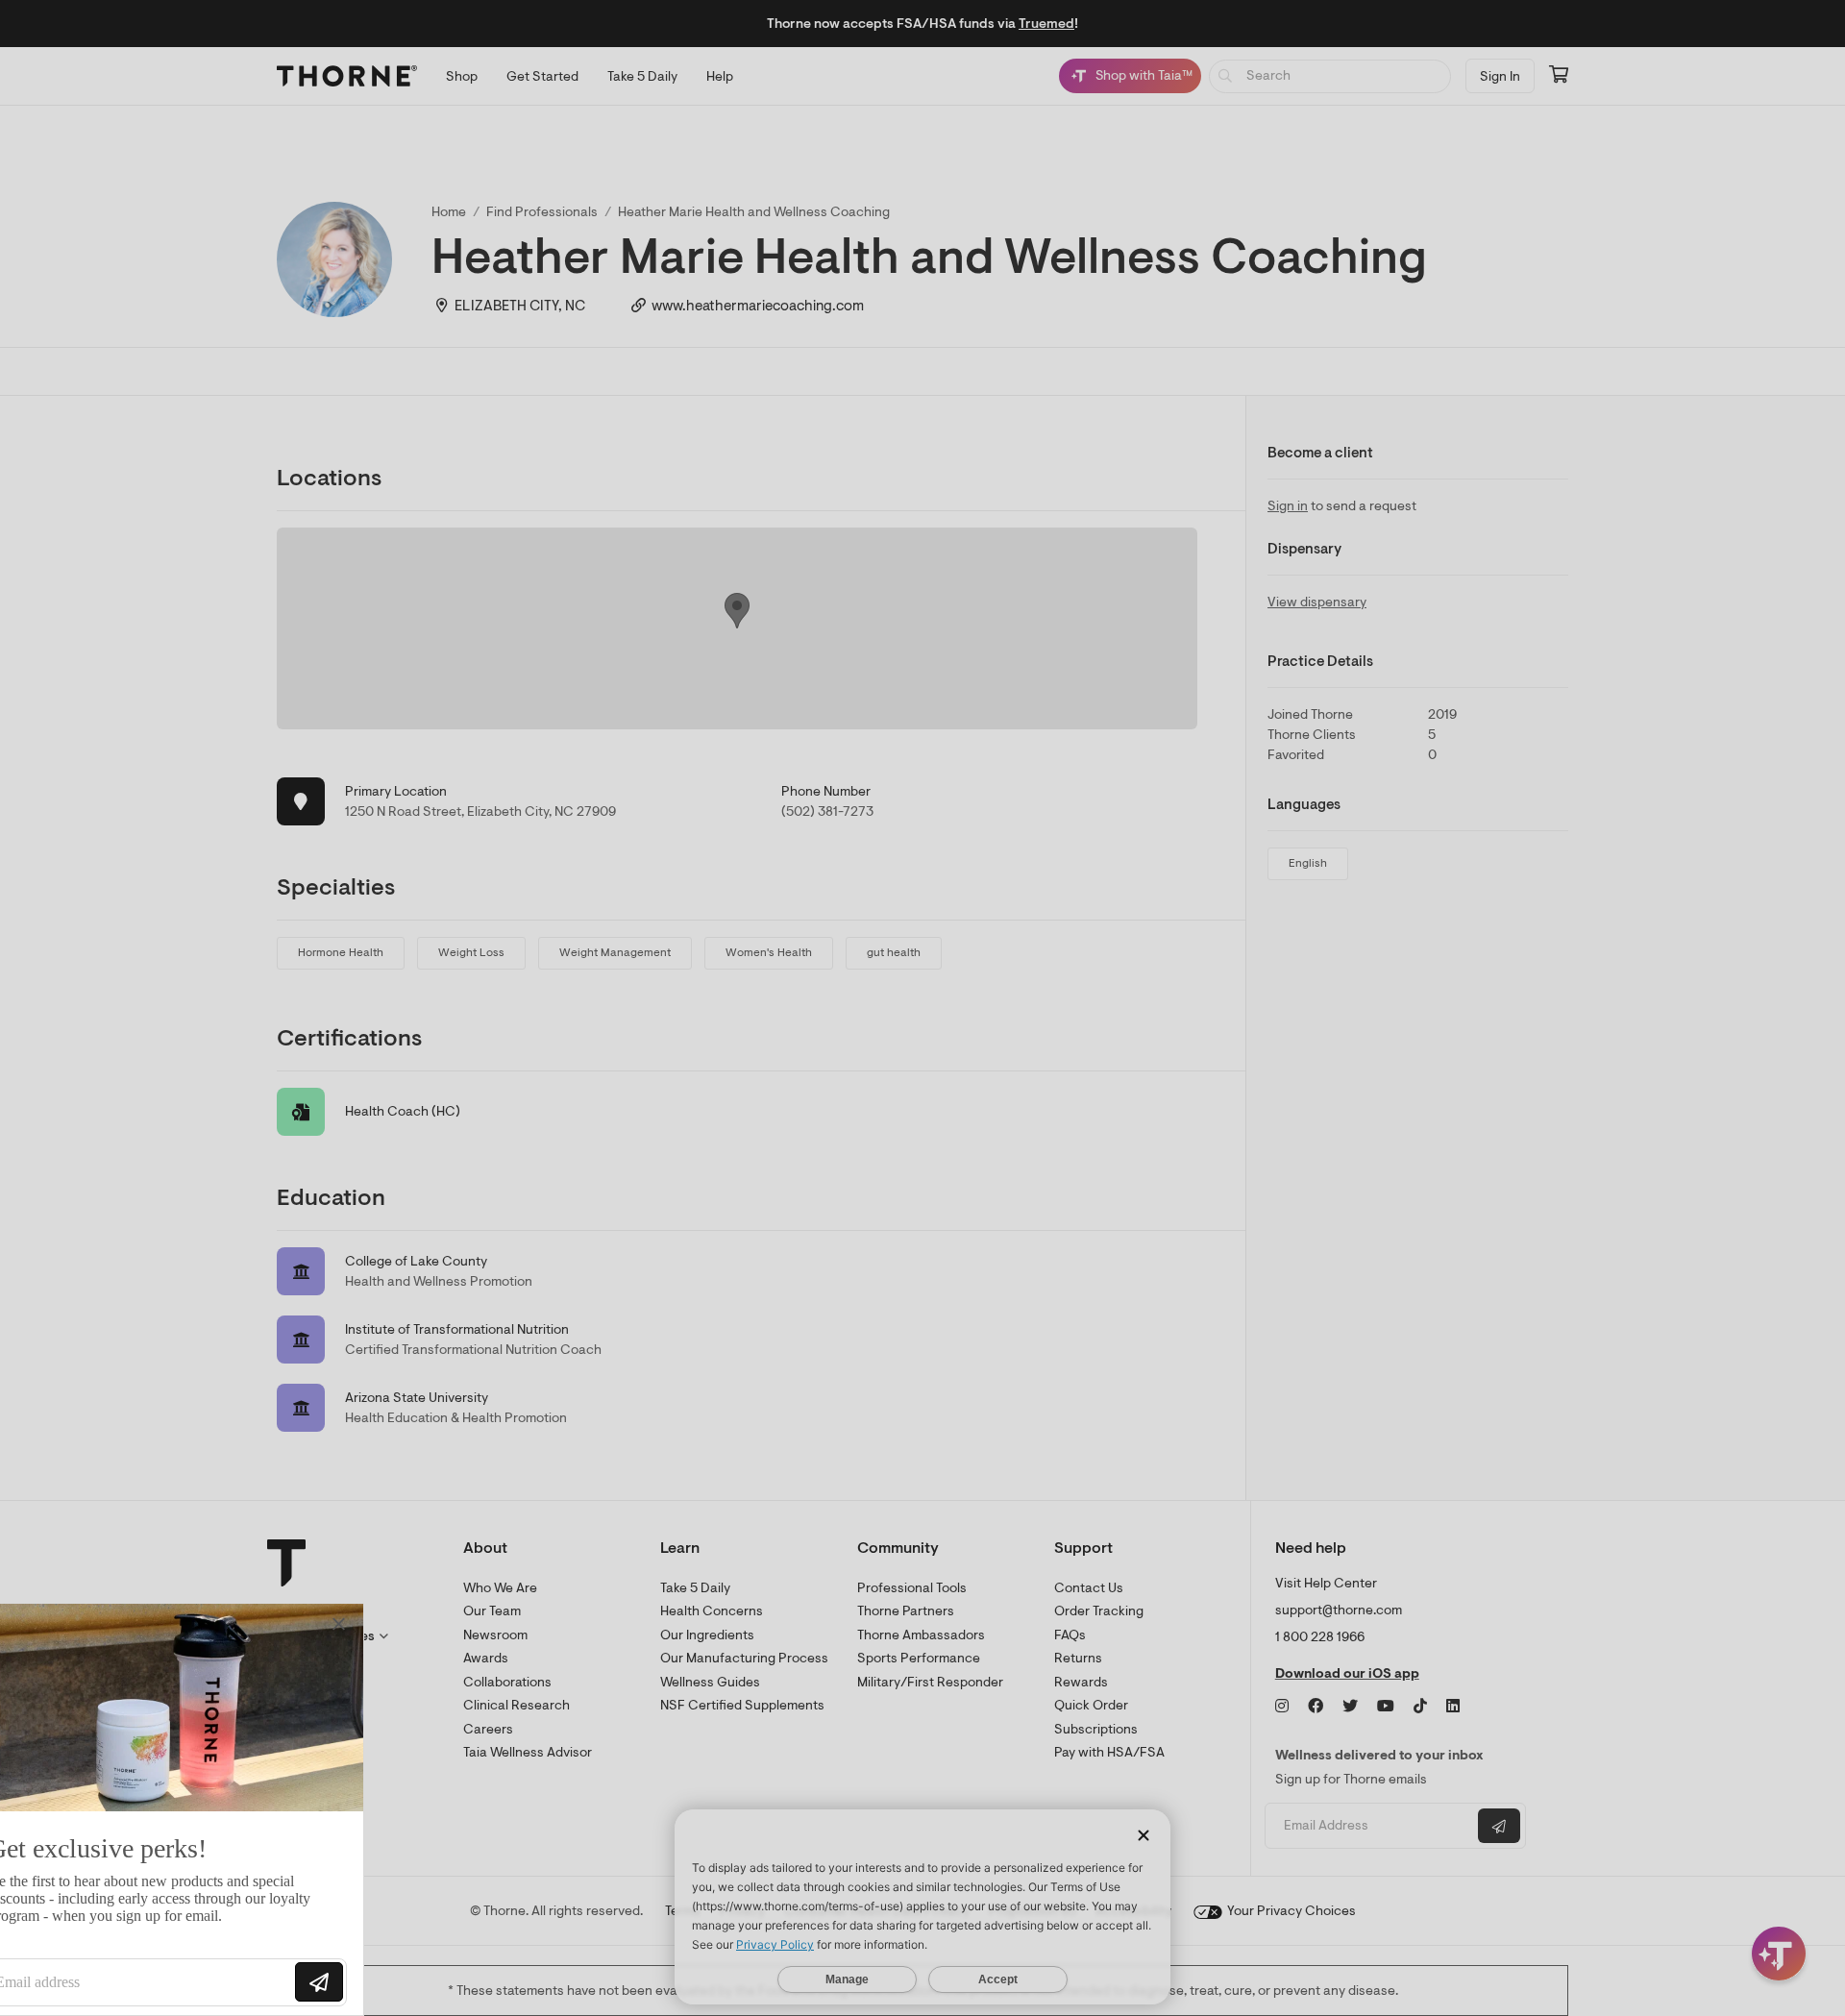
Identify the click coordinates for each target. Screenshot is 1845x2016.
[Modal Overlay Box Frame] (198, 1809)
